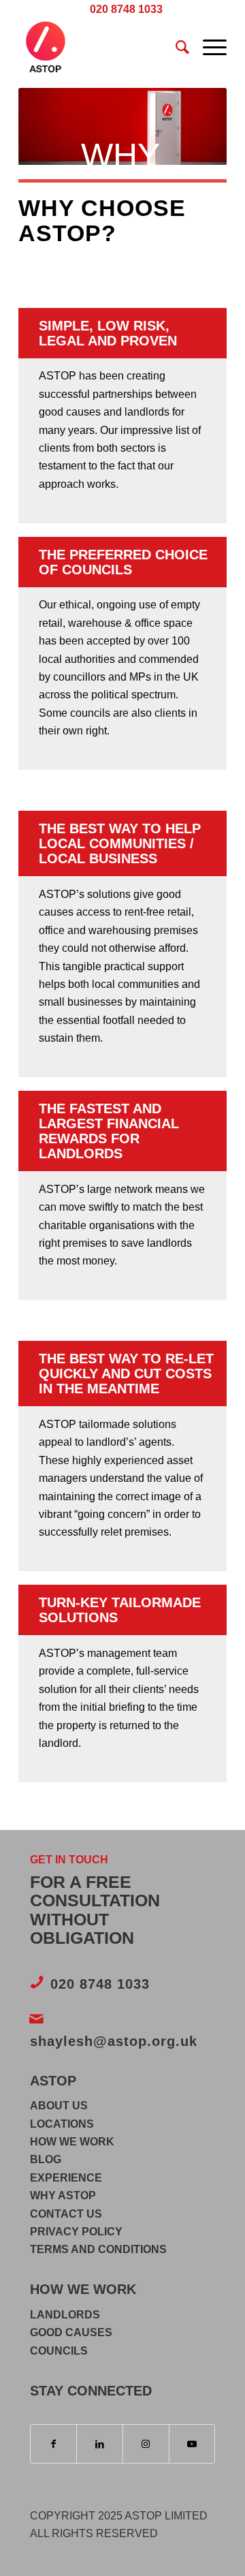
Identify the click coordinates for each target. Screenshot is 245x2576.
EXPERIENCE (66, 2178)
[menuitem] (126, 10)
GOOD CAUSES (71, 2332)
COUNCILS (59, 2351)
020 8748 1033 (100, 1984)
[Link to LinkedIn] (100, 2444)
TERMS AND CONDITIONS (98, 2249)
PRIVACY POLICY (76, 2232)
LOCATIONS (62, 2124)
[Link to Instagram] (146, 2444)
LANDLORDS (65, 2315)
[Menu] (208, 47)
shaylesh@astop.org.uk (114, 2041)
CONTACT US (66, 2214)
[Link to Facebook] (54, 2444)
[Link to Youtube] (192, 2444)
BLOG (46, 2159)
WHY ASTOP (63, 2195)
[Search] (176, 47)
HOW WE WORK (72, 2142)
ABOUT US (59, 2106)
